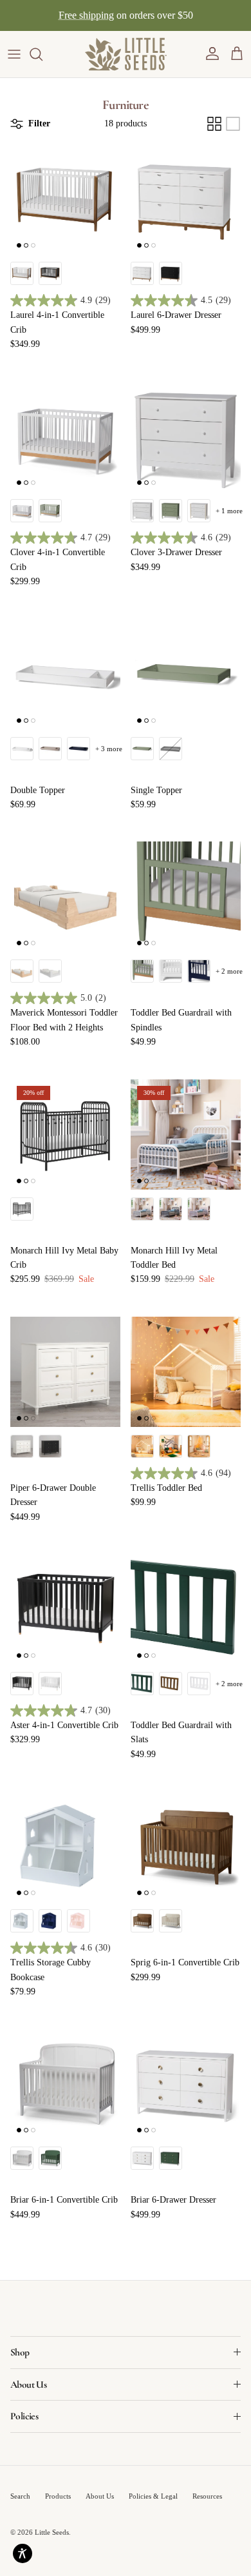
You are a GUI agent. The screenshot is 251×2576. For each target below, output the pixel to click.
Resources (207, 2496)
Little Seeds (52, 2532)
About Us (100, 2496)
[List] (233, 124)
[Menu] (14, 54)
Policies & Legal (153, 2496)
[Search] (42, 54)
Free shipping (86, 15)
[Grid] (214, 124)
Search (20, 2496)
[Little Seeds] (126, 54)
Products (58, 2496)
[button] (212, 54)
